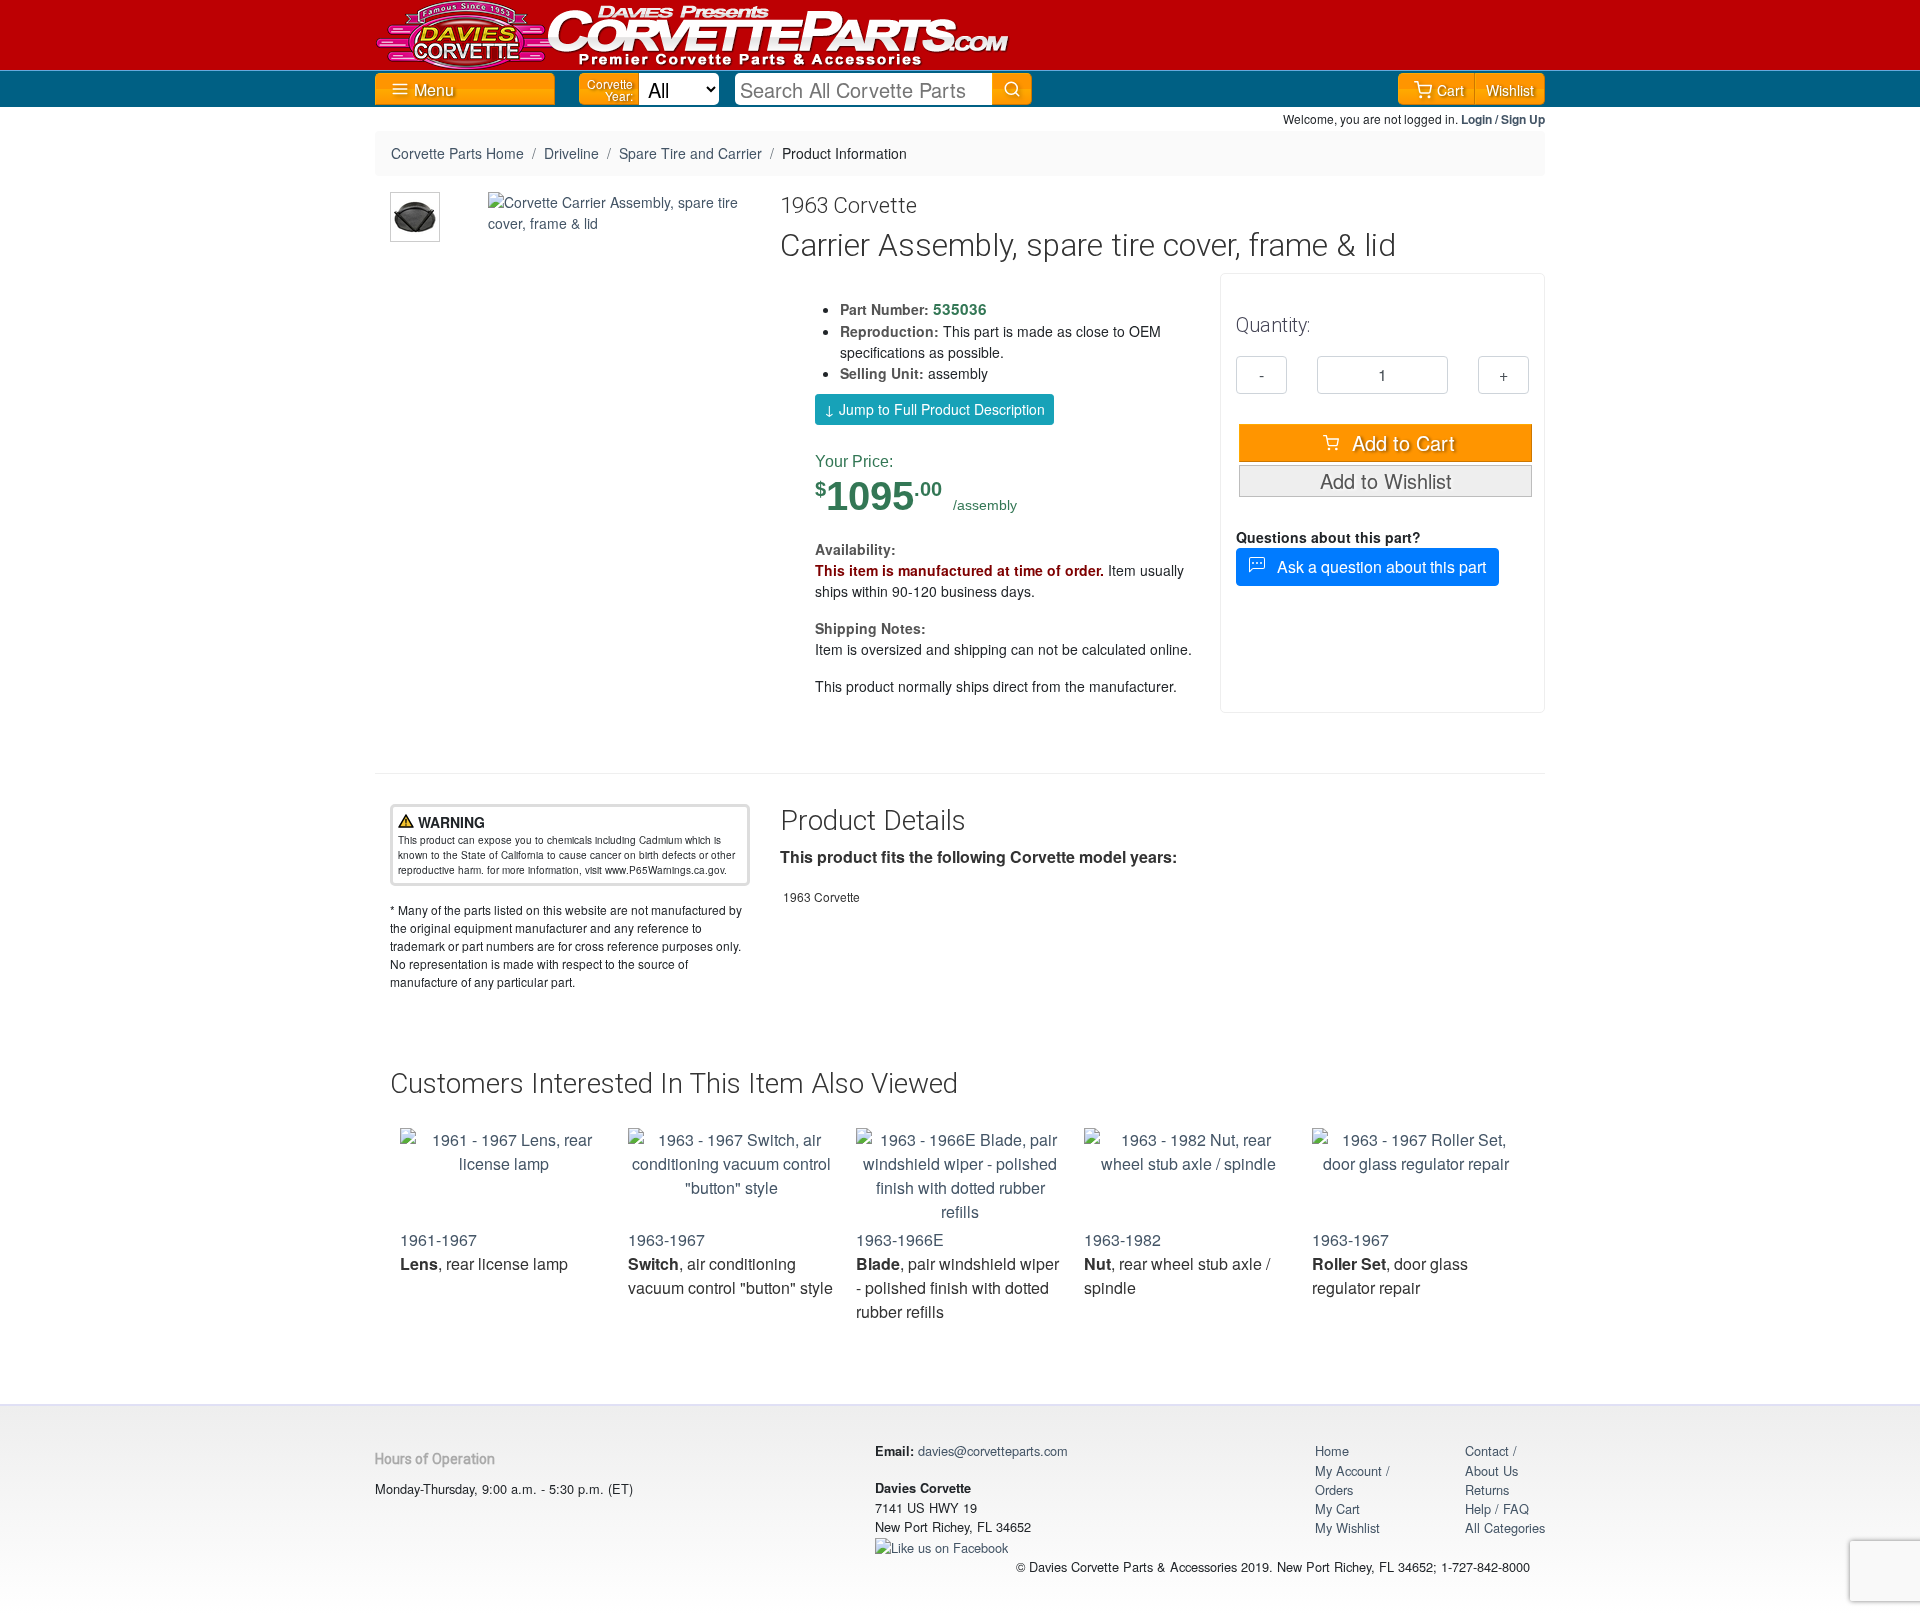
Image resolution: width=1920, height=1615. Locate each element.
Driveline (571, 153)
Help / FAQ (1497, 1508)
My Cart (1337, 1508)
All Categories (1505, 1527)
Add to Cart (1400, 442)
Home (1332, 1450)
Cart (1450, 90)
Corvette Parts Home (457, 153)
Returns (1487, 1489)
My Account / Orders (1352, 1480)
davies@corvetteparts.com (993, 1450)
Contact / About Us (1491, 1460)
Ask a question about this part (1375, 566)
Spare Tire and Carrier (690, 153)
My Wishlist (1347, 1527)
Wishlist (1510, 90)
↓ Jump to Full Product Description (934, 409)
